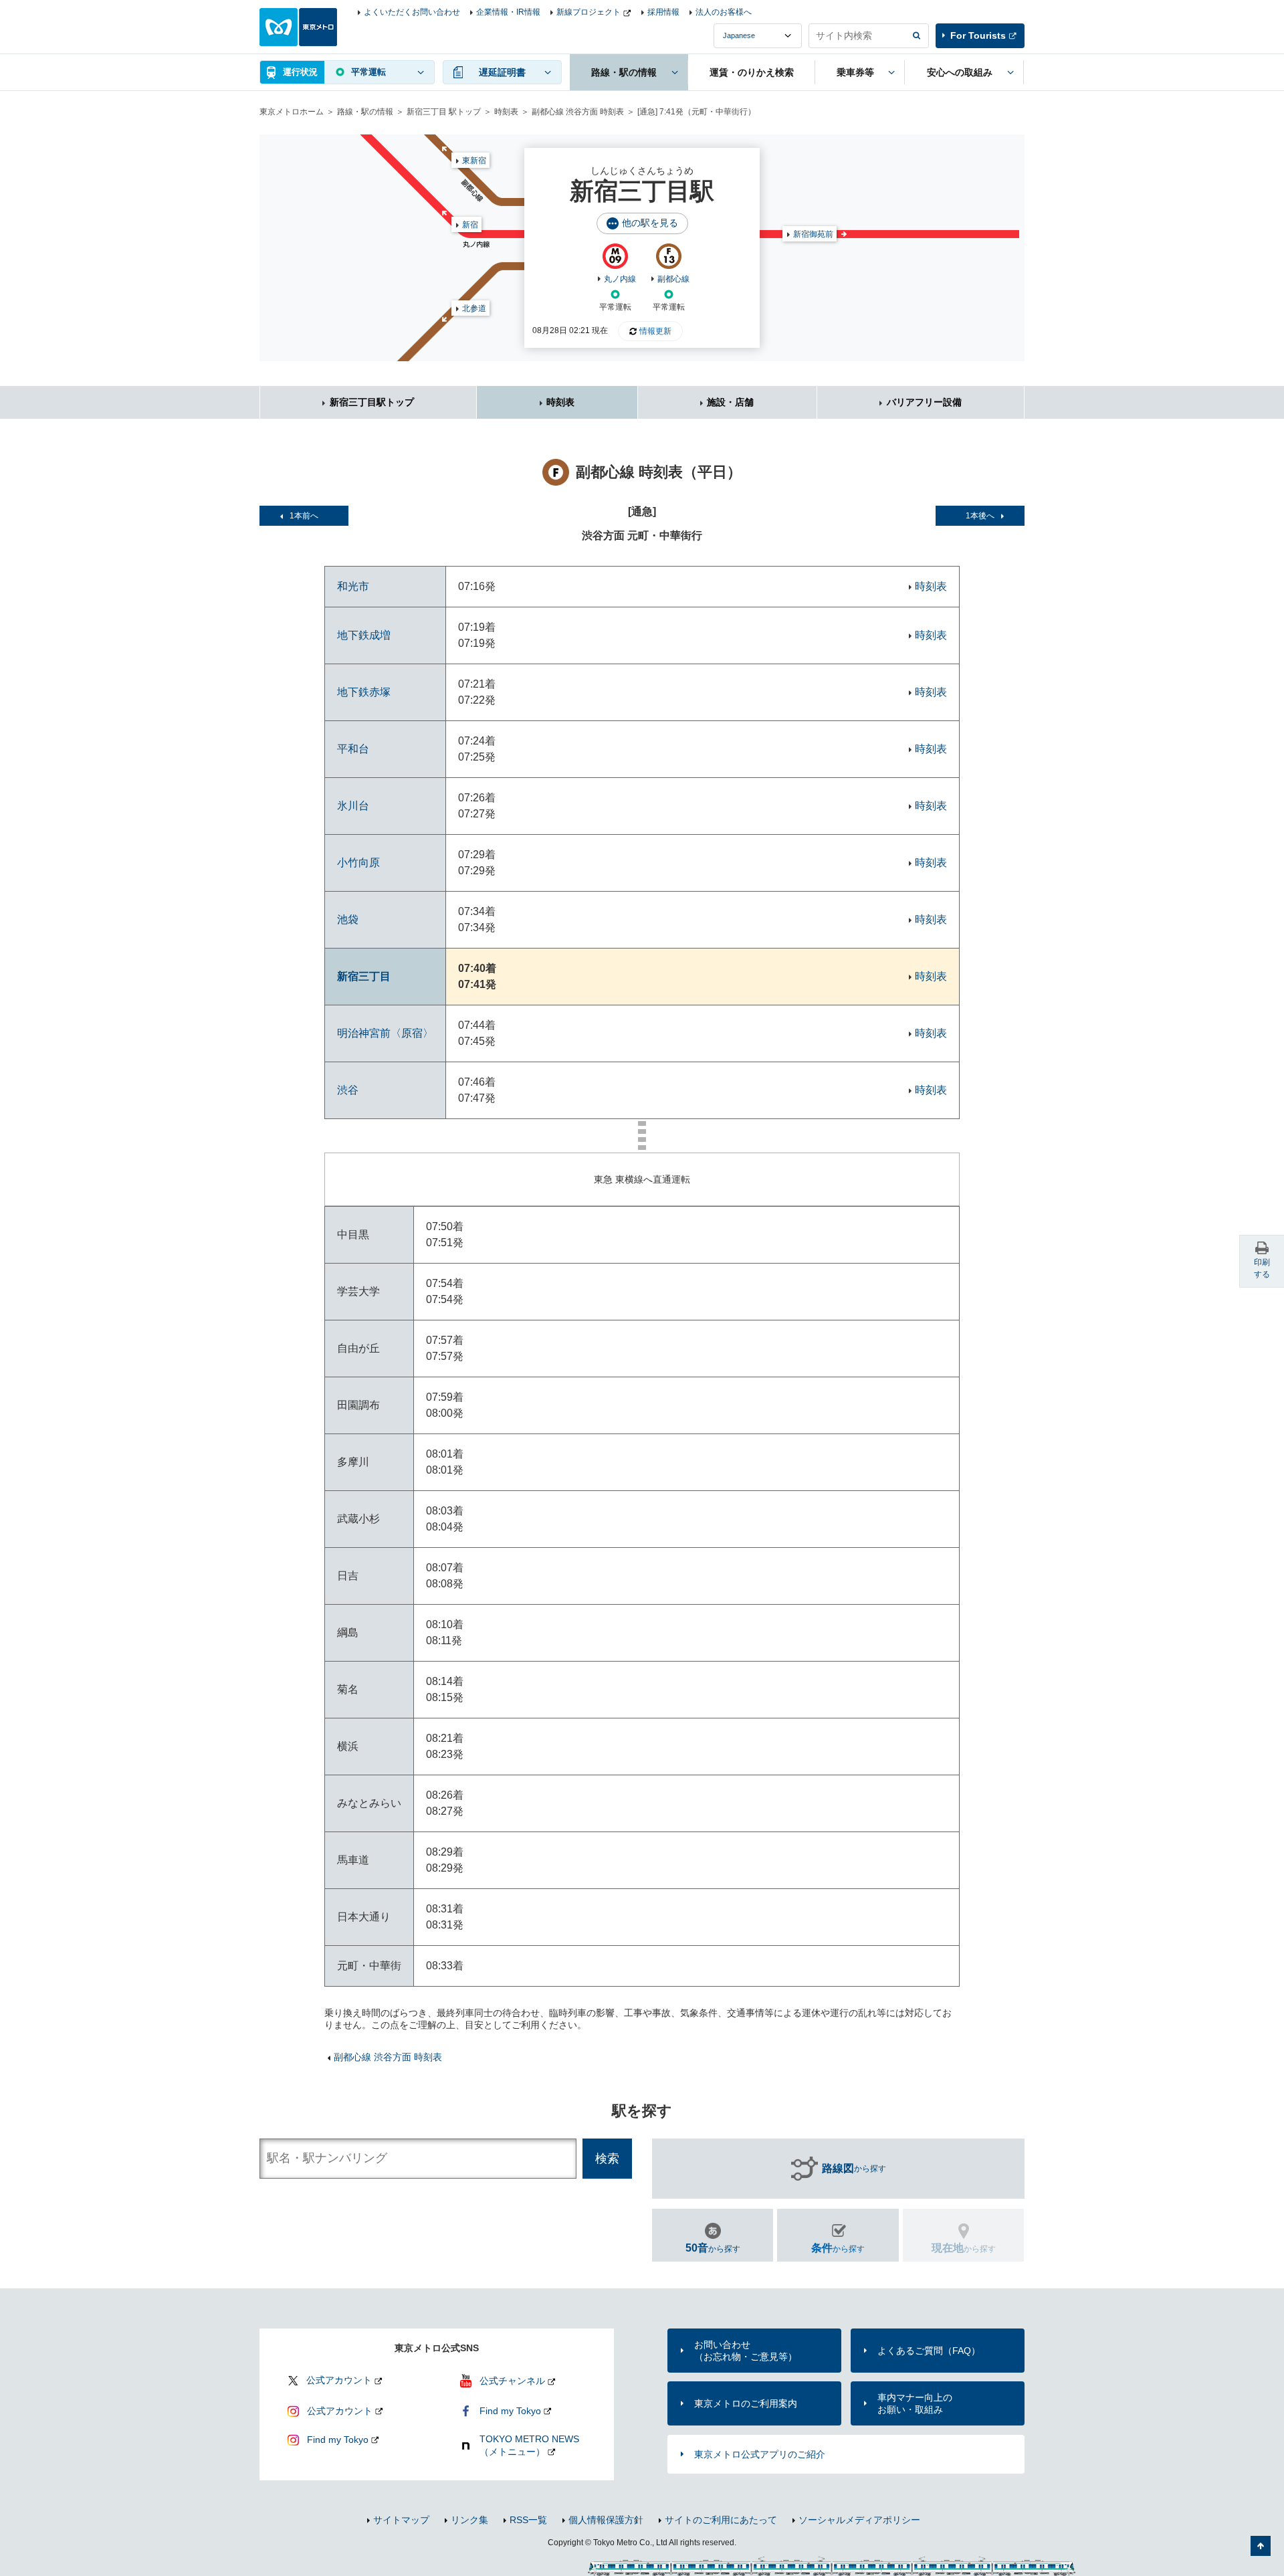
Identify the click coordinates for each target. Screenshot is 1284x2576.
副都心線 (673, 279)
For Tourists (978, 35)
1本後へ (980, 516)
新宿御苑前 (813, 234)
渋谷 (348, 1090)
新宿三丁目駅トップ (372, 402)
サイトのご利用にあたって (721, 2520)
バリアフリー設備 (924, 402)
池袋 (348, 919)
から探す (854, 2168)
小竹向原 (358, 863)
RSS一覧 (528, 2520)
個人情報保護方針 (606, 2520)
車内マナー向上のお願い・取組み (915, 2403)
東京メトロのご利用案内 (746, 2403)
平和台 (353, 749)
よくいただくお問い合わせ (412, 12)
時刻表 (506, 112)
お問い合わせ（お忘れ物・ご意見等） (746, 2351)
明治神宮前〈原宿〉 (385, 1033)
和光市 (353, 586)
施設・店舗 (730, 402)
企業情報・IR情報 (508, 12)
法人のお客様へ (724, 12)
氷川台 (353, 806)
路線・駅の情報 (365, 112)
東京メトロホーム (292, 112)
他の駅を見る (650, 223)
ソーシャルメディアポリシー (859, 2520)
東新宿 (474, 161)
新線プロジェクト (588, 12)
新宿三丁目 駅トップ (444, 112)
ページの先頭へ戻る (1261, 2546)
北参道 (474, 308)
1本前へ (304, 516)
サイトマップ (401, 2520)
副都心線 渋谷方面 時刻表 (578, 112)
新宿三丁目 (364, 976)
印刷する (1262, 1268)
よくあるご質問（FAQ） (929, 2351)
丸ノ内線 (620, 279)
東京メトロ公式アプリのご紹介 (760, 2454)
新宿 (470, 225)
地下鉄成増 (364, 635)
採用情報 (663, 12)
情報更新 (655, 331)
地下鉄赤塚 (364, 692)
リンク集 (469, 2520)
